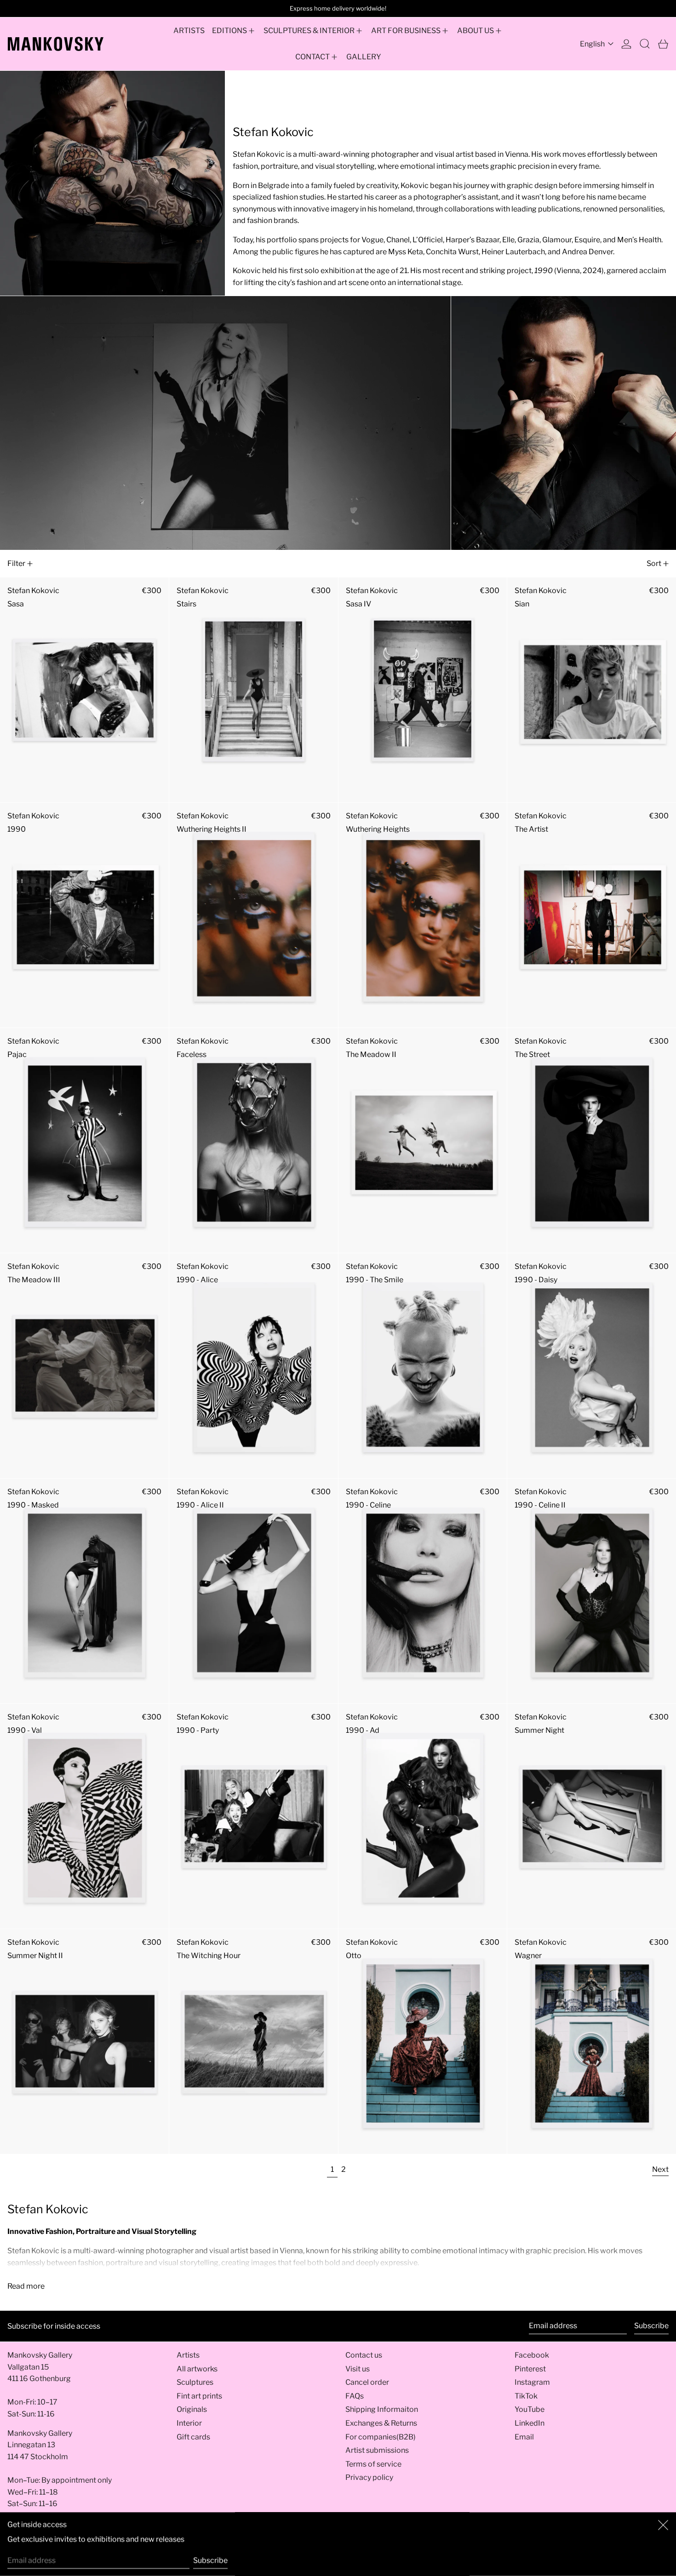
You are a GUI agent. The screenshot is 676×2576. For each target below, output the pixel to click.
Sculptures (195, 2382)
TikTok (526, 2396)
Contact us (364, 2355)
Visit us (358, 2369)
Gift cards (193, 2437)
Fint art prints (199, 2396)
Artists (188, 2355)
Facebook (532, 2355)
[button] (645, 44)
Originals (192, 2409)
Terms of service (373, 2464)
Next (660, 2169)
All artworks (197, 2369)
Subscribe (651, 2326)
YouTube (530, 2409)
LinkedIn (530, 2423)
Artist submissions (377, 2450)
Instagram (532, 2382)
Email (524, 2437)
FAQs (355, 2396)
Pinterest (530, 2369)
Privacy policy (369, 2477)
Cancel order (367, 2382)
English (593, 44)
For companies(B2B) (381, 2437)
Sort (654, 563)
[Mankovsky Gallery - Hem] (56, 44)
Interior (189, 2423)
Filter (16, 563)
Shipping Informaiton (382, 2409)
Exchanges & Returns (381, 2423)
